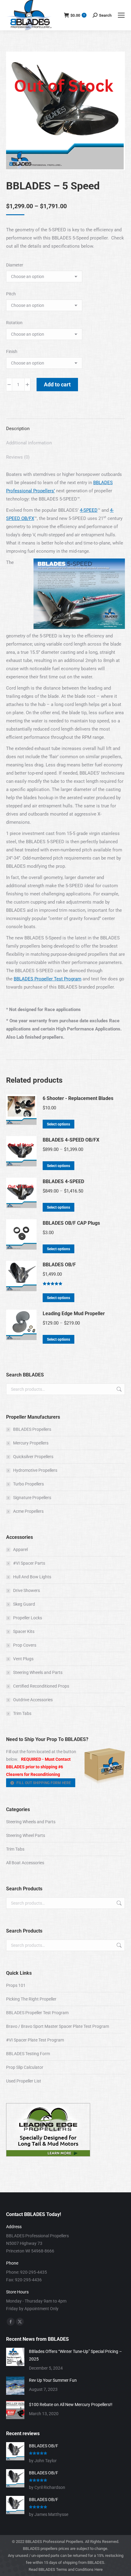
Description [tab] (18, 429)
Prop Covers (25, 1645)
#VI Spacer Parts (29, 1563)
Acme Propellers (28, 1511)
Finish (12, 351)
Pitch (11, 294)
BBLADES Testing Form (28, 2054)
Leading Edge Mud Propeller (74, 1313)
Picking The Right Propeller (31, 1999)
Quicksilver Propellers (33, 1457)
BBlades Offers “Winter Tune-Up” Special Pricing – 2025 (75, 2355)
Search (119, 1389)
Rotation (14, 323)
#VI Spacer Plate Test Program (35, 2040)
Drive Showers (27, 1590)
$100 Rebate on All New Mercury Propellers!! (71, 2405)
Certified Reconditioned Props (41, 1686)
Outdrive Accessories (33, 1700)
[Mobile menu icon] (121, 15)
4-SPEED (89, 510)
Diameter (15, 265)
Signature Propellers (32, 1498)
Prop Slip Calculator (25, 2067)
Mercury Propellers (31, 1443)
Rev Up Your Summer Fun (53, 2380)
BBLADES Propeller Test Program (48, 979)
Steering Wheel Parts (26, 1835)
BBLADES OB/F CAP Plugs (71, 1223)
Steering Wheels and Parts (38, 1672)
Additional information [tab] (29, 443)
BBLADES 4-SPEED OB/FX (71, 1140)
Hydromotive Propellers (35, 1470)
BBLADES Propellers (32, 1429)
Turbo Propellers (28, 1484)
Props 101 (16, 1985)
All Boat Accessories (25, 1863)
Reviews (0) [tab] (18, 457)
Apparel (20, 1549)
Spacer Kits (24, 1631)
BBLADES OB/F (59, 1265)
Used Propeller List (24, 2081)
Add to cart (57, 384)
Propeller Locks (28, 1618)
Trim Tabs (22, 1713)
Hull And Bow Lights (32, 1577)
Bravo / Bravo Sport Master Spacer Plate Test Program (58, 2026)
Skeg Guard (24, 1604)
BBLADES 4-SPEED (63, 1181)
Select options (58, 1124)
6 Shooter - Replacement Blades (78, 1098)
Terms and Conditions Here (79, 2569)
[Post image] (15, 2357)
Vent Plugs (23, 1659)
